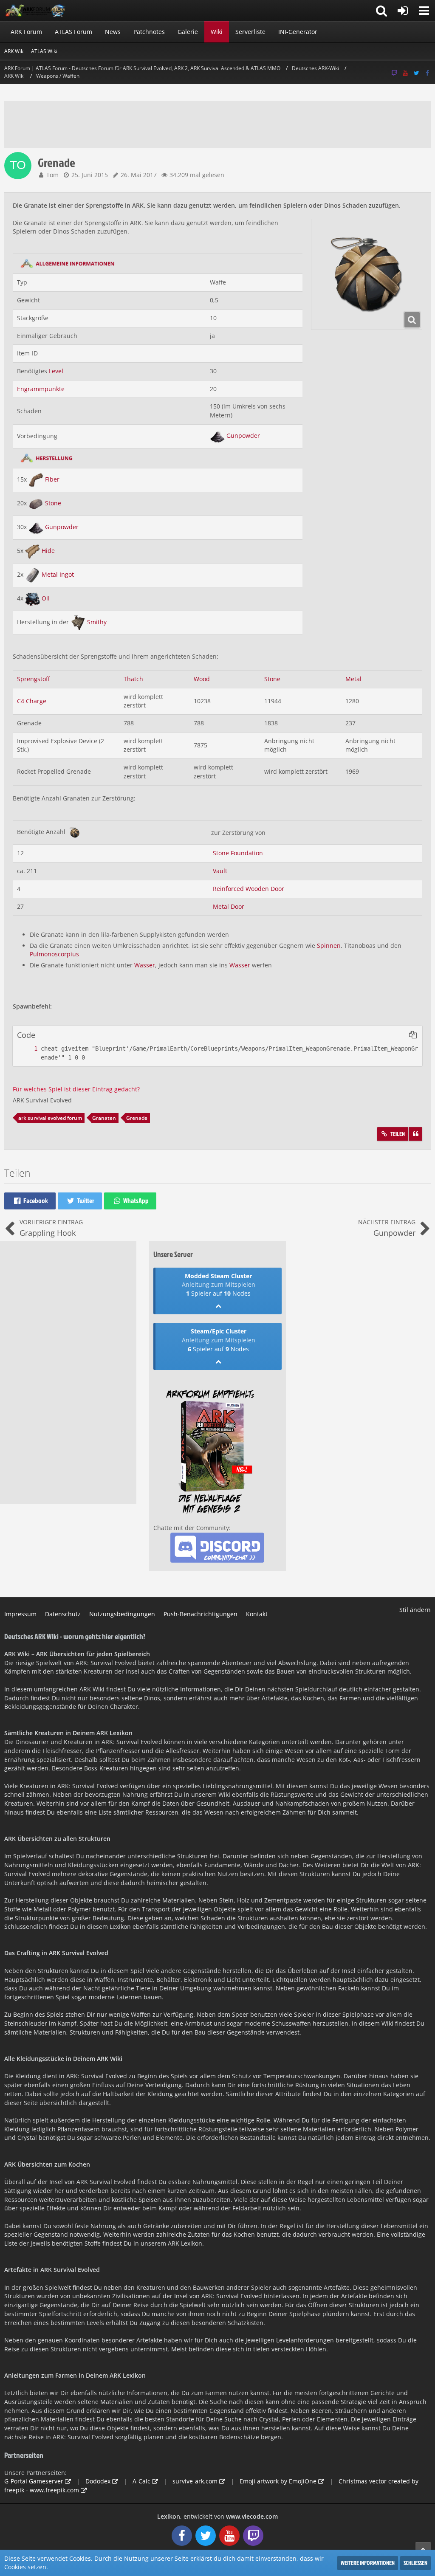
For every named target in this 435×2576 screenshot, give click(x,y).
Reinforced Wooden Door (249, 889)
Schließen (415, 2563)
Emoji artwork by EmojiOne (278, 2481)
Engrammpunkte (41, 389)
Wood (202, 679)
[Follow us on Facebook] (427, 73)
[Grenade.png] (367, 274)
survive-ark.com (195, 2481)
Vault (220, 871)
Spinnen (329, 946)
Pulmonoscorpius (54, 954)
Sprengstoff (33, 679)
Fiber (52, 479)
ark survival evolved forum (50, 1118)
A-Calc (141, 2481)
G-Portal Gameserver (34, 2481)
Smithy (97, 622)
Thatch (133, 679)
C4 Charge (32, 701)
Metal (353, 679)
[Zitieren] (415, 1134)
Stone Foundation (238, 853)
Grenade (137, 1118)
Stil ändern (415, 1610)
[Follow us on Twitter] (416, 73)
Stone (53, 503)
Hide (48, 551)
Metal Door (229, 906)
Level (56, 371)
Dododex (98, 2481)
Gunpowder (243, 435)
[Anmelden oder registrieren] (403, 11)
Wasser (145, 965)
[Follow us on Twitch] (394, 73)
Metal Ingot (58, 574)
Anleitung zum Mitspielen (219, 1284)
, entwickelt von (217, 2516)
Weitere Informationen (368, 2563)
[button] (424, 11)
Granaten (104, 1118)
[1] (27, 1049)
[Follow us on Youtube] (405, 73)
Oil (46, 598)
